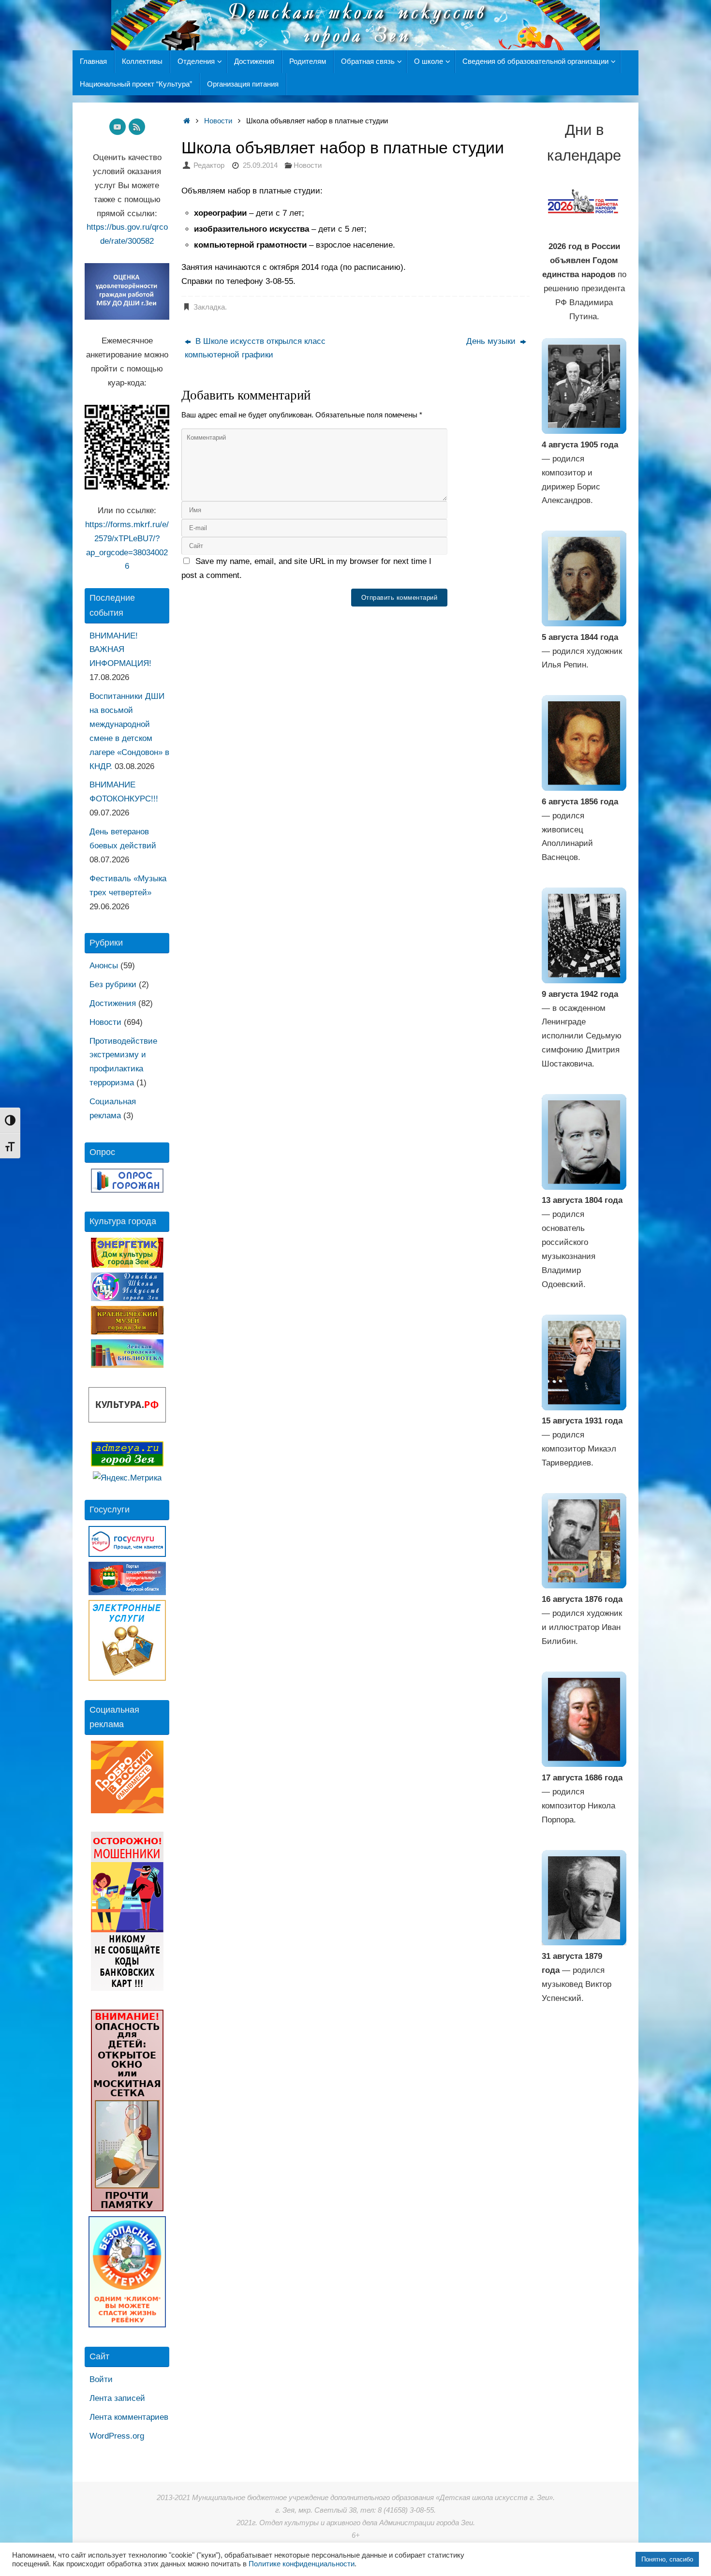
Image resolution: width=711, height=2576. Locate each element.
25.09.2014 (260, 165)
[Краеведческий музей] (127, 1332)
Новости (218, 121)
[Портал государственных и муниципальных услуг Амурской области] (127, 1592)
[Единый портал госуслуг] (127, 1554)
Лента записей (117, 2398)
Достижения (113, 1003)
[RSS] (137, 127)
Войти (101, 2379)
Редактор (209, 165)
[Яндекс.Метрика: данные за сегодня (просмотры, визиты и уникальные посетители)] (127, 1478)
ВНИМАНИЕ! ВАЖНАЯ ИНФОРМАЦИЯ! (120, 650)
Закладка (209, 307)
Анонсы (104, 966)
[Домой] (186, 121)
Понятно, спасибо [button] (667, 2559)
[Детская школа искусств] (127, 1298)
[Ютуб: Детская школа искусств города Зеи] (118, 127)
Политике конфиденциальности (302, 2564)
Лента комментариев (129, 2417)
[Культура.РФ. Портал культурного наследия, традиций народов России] (127, 1420)
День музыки (492, 341)
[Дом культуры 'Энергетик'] (127, 1265)
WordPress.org (117, 2436)
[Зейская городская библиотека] (127, 1365)
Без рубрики (113, 985)
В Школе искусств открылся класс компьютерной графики (255, 348)
